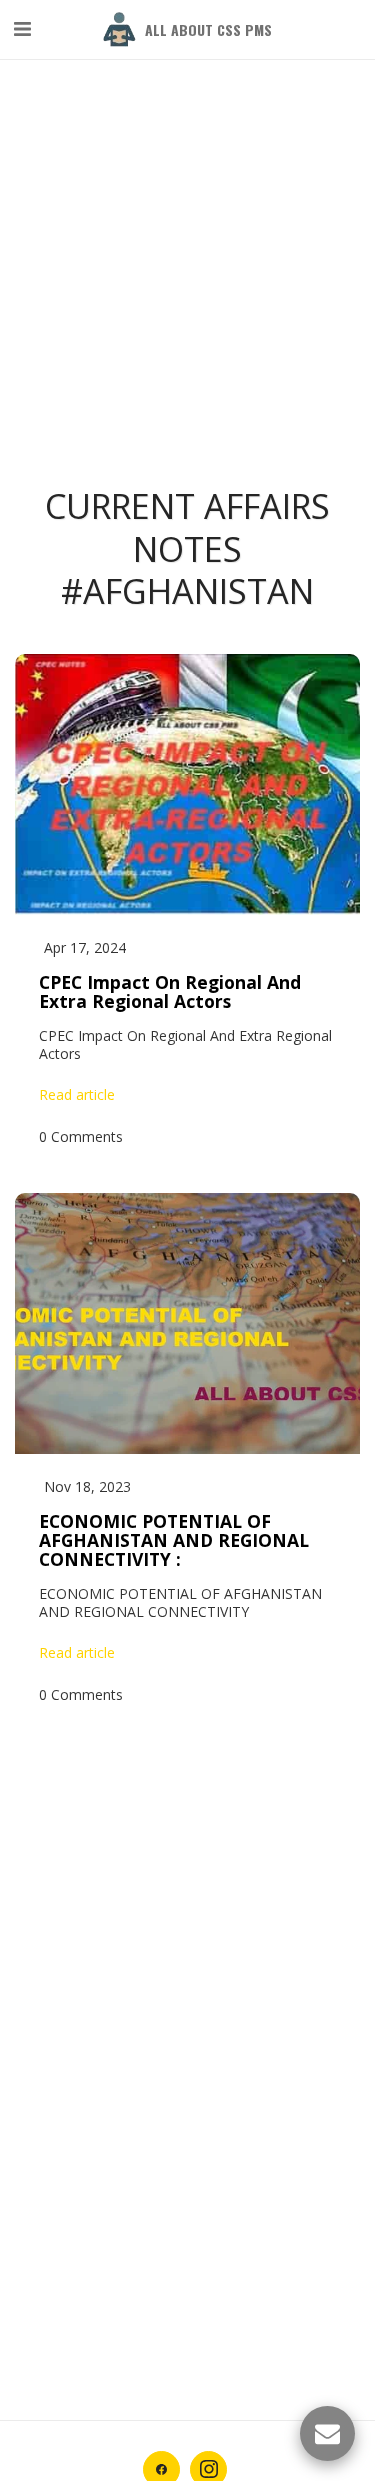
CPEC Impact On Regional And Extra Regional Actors (170, 991)
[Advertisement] (187, 187)
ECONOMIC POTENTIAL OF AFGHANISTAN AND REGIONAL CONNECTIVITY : (174, 1540)
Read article (77, 1095)
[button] (22, 28)
